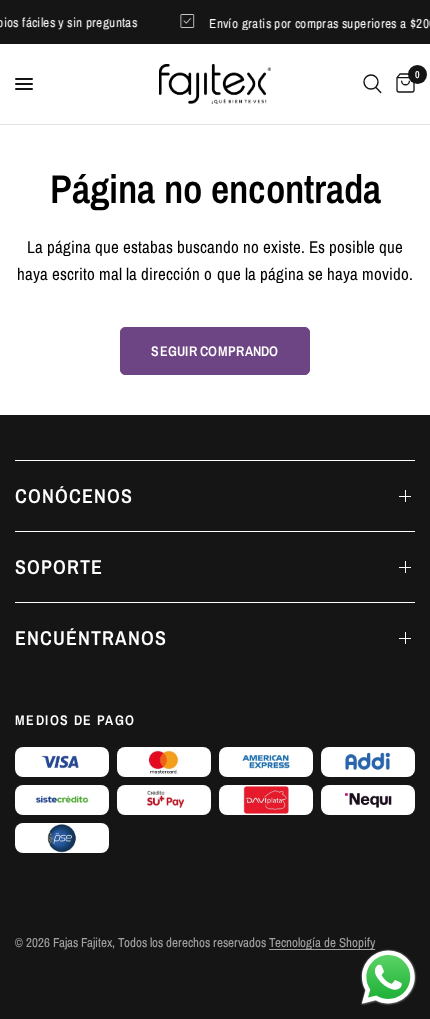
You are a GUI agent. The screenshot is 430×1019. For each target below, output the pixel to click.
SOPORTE (59, 566)
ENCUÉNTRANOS (91, 637)
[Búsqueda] (372, 84)
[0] (402, 84)
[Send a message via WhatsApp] (388, 977)
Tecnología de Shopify (322, 942)
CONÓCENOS (74, 495)
